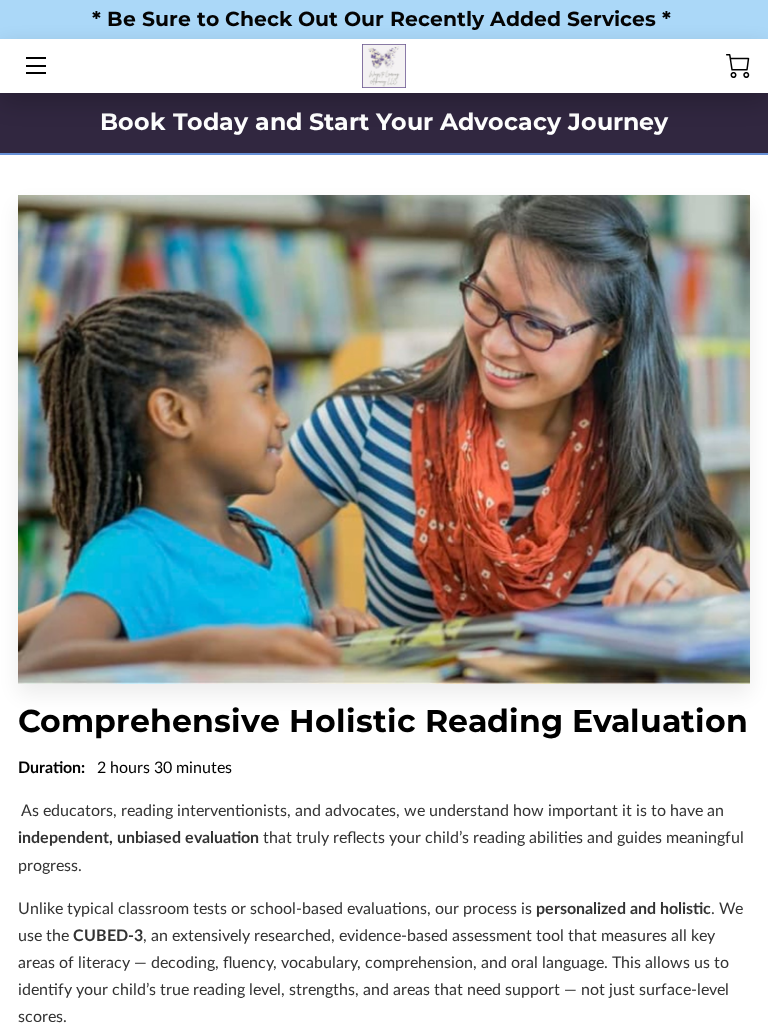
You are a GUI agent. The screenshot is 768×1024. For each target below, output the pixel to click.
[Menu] (34, 65)
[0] (738, 66)
